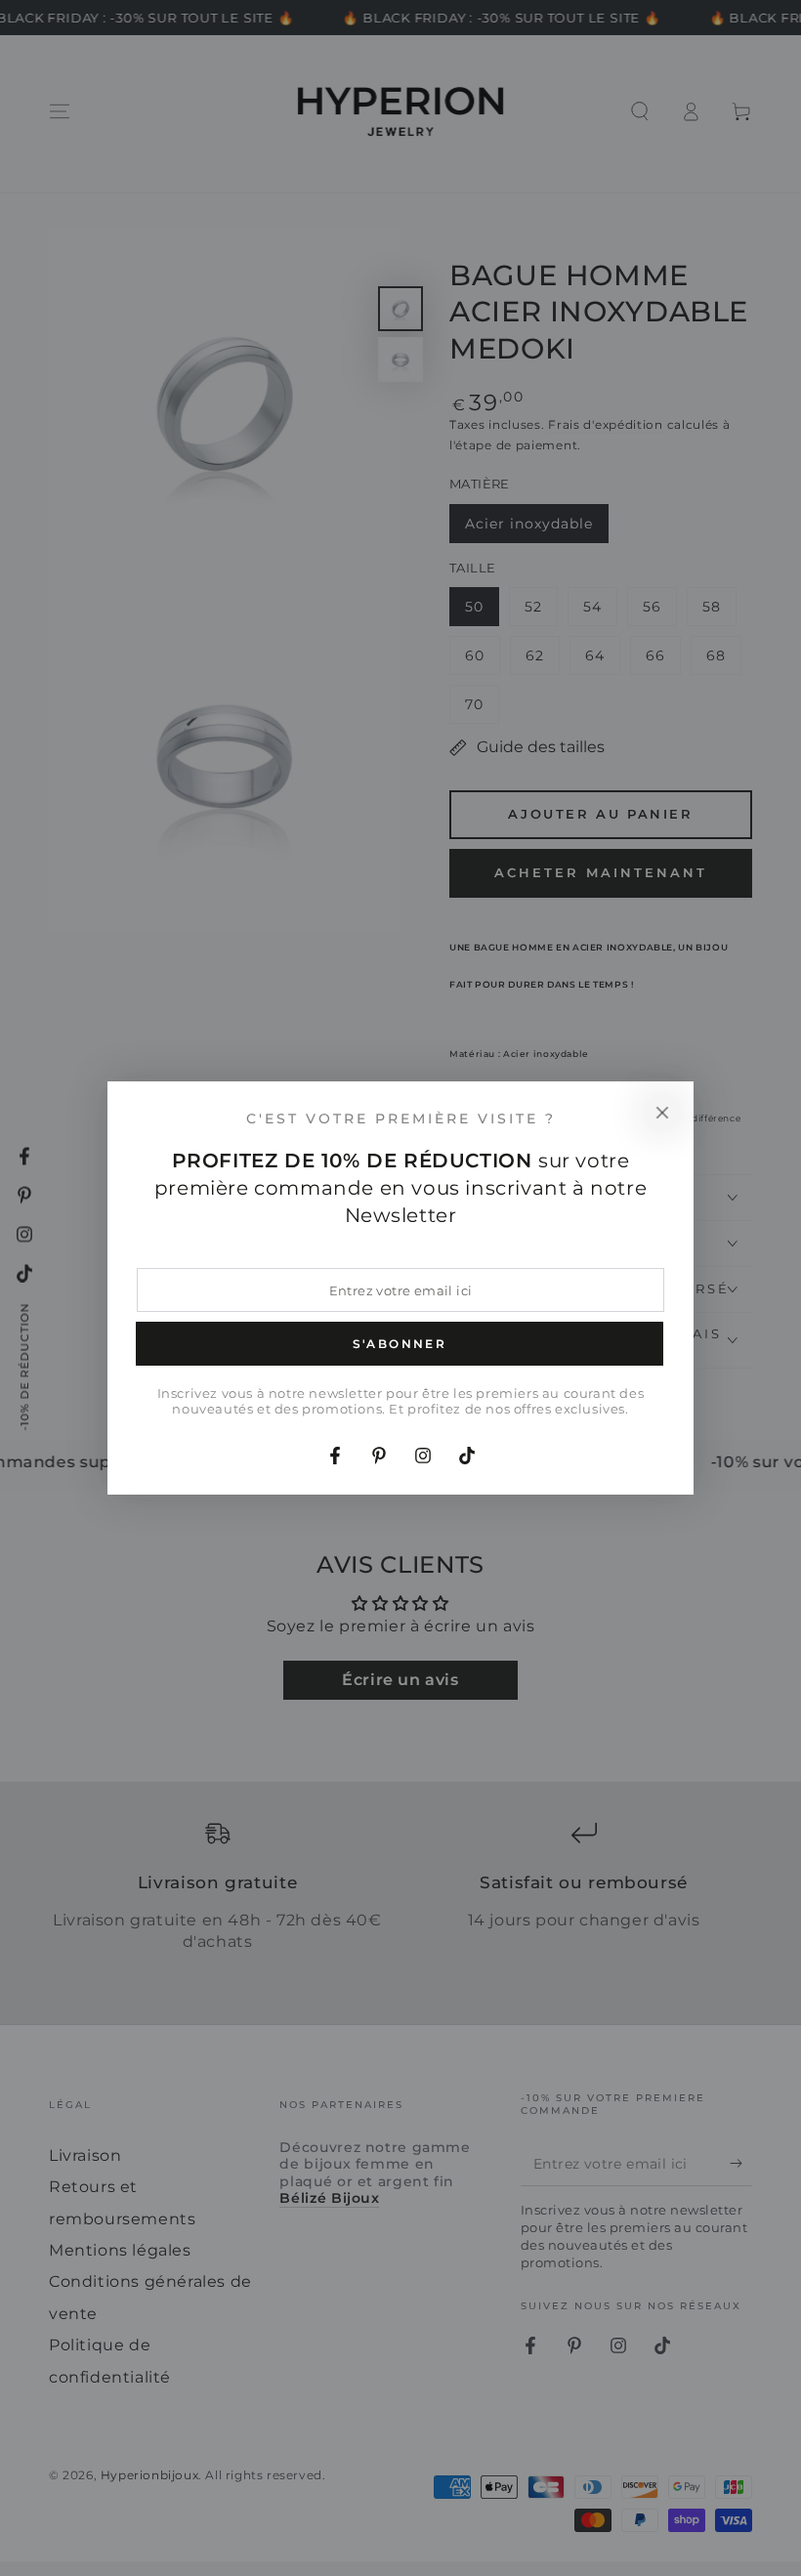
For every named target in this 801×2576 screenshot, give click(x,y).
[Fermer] (662, 1113)
